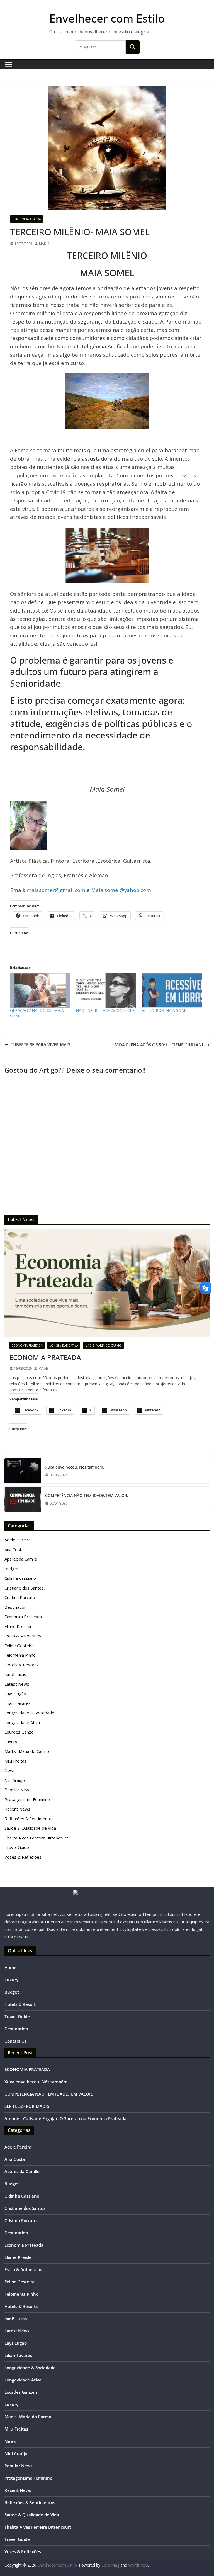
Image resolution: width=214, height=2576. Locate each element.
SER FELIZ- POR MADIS (27, 2106)
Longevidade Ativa (26, 219)
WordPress (138, 2565)
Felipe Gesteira (19, 1646)
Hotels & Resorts (21, 1665)
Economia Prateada (27, 1345)
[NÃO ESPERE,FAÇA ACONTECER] (106, 991)
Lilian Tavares (18, 1703)
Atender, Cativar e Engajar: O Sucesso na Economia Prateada (65, 2118)
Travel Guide (17, 1847)
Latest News (17, 1684)
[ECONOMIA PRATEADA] (107, 1283)
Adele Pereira (18, 1540)
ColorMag (110, 2565)
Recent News (17, 1809)
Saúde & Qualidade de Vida (30, 1828)
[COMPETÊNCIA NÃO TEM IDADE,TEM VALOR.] (23, 1499)
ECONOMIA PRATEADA (45, 1357)
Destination (15, 1607)
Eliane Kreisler (18, 1626)
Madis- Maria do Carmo (103, 1345)
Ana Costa (14, 1549)
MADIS (44, 244)
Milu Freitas (15, 1761)
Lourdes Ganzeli (20, 1732)
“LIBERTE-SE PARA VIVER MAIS (41, 1044)
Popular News (18, 1790)
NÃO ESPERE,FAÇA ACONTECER (105, 1010)
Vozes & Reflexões (23, 1857)
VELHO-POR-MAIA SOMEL (166, 1010)
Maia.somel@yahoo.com (121, 890)
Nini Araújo (15, 1780)
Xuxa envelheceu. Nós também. (75, 1467)
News (10, 1770)
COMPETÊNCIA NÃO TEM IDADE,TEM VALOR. (87, 1495)
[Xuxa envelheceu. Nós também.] (23, 1471)
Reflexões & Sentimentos (29, 1819)
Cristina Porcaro (20, 1597)
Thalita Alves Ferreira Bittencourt (36, 1838)
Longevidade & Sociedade (29, 1713)
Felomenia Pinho (20, 1655)
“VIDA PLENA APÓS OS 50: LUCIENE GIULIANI (158, 1045)
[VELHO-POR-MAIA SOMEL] (172, 991)
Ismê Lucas (15, 1674)
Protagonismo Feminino (27, 1799)
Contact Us (15, 2041)
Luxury (11, 1742)
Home (10, 1967)
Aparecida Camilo (21, 1559)
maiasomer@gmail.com (56, 890)
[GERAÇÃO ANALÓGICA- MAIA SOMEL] (40, 991)
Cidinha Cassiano (20, 1578)
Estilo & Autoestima (23, 1636)
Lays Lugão (15, 1693)
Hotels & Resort (20, 2004)
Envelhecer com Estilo (107, 18)
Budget (12, 1569)
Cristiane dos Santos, (25, 1588)
